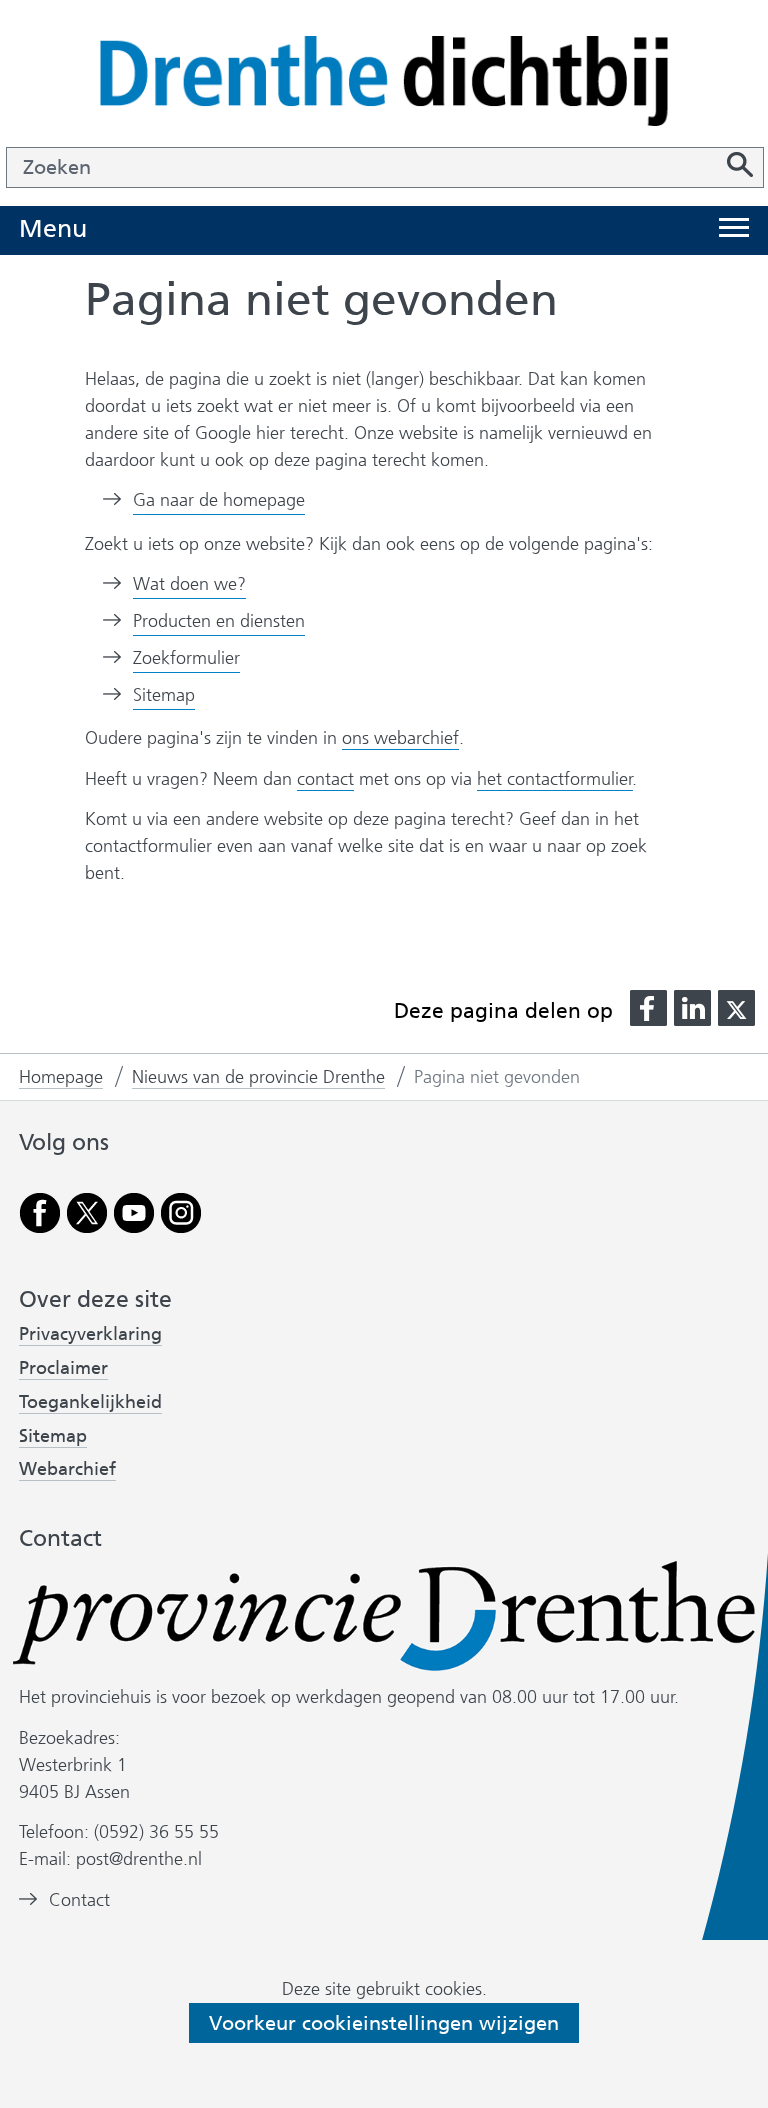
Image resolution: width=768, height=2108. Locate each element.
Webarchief (67, 1469)
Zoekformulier (186, 658)
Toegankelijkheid (90, 1402)
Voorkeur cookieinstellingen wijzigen (384, 2023)
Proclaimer (63, 1368)
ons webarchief (400, 738)
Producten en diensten (219, 621)
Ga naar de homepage (219, 500)
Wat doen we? (189, 584)
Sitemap (164, 695)
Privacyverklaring (90, 1334)
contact (325, 779)
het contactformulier (555, 779)
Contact (79, 1900)
